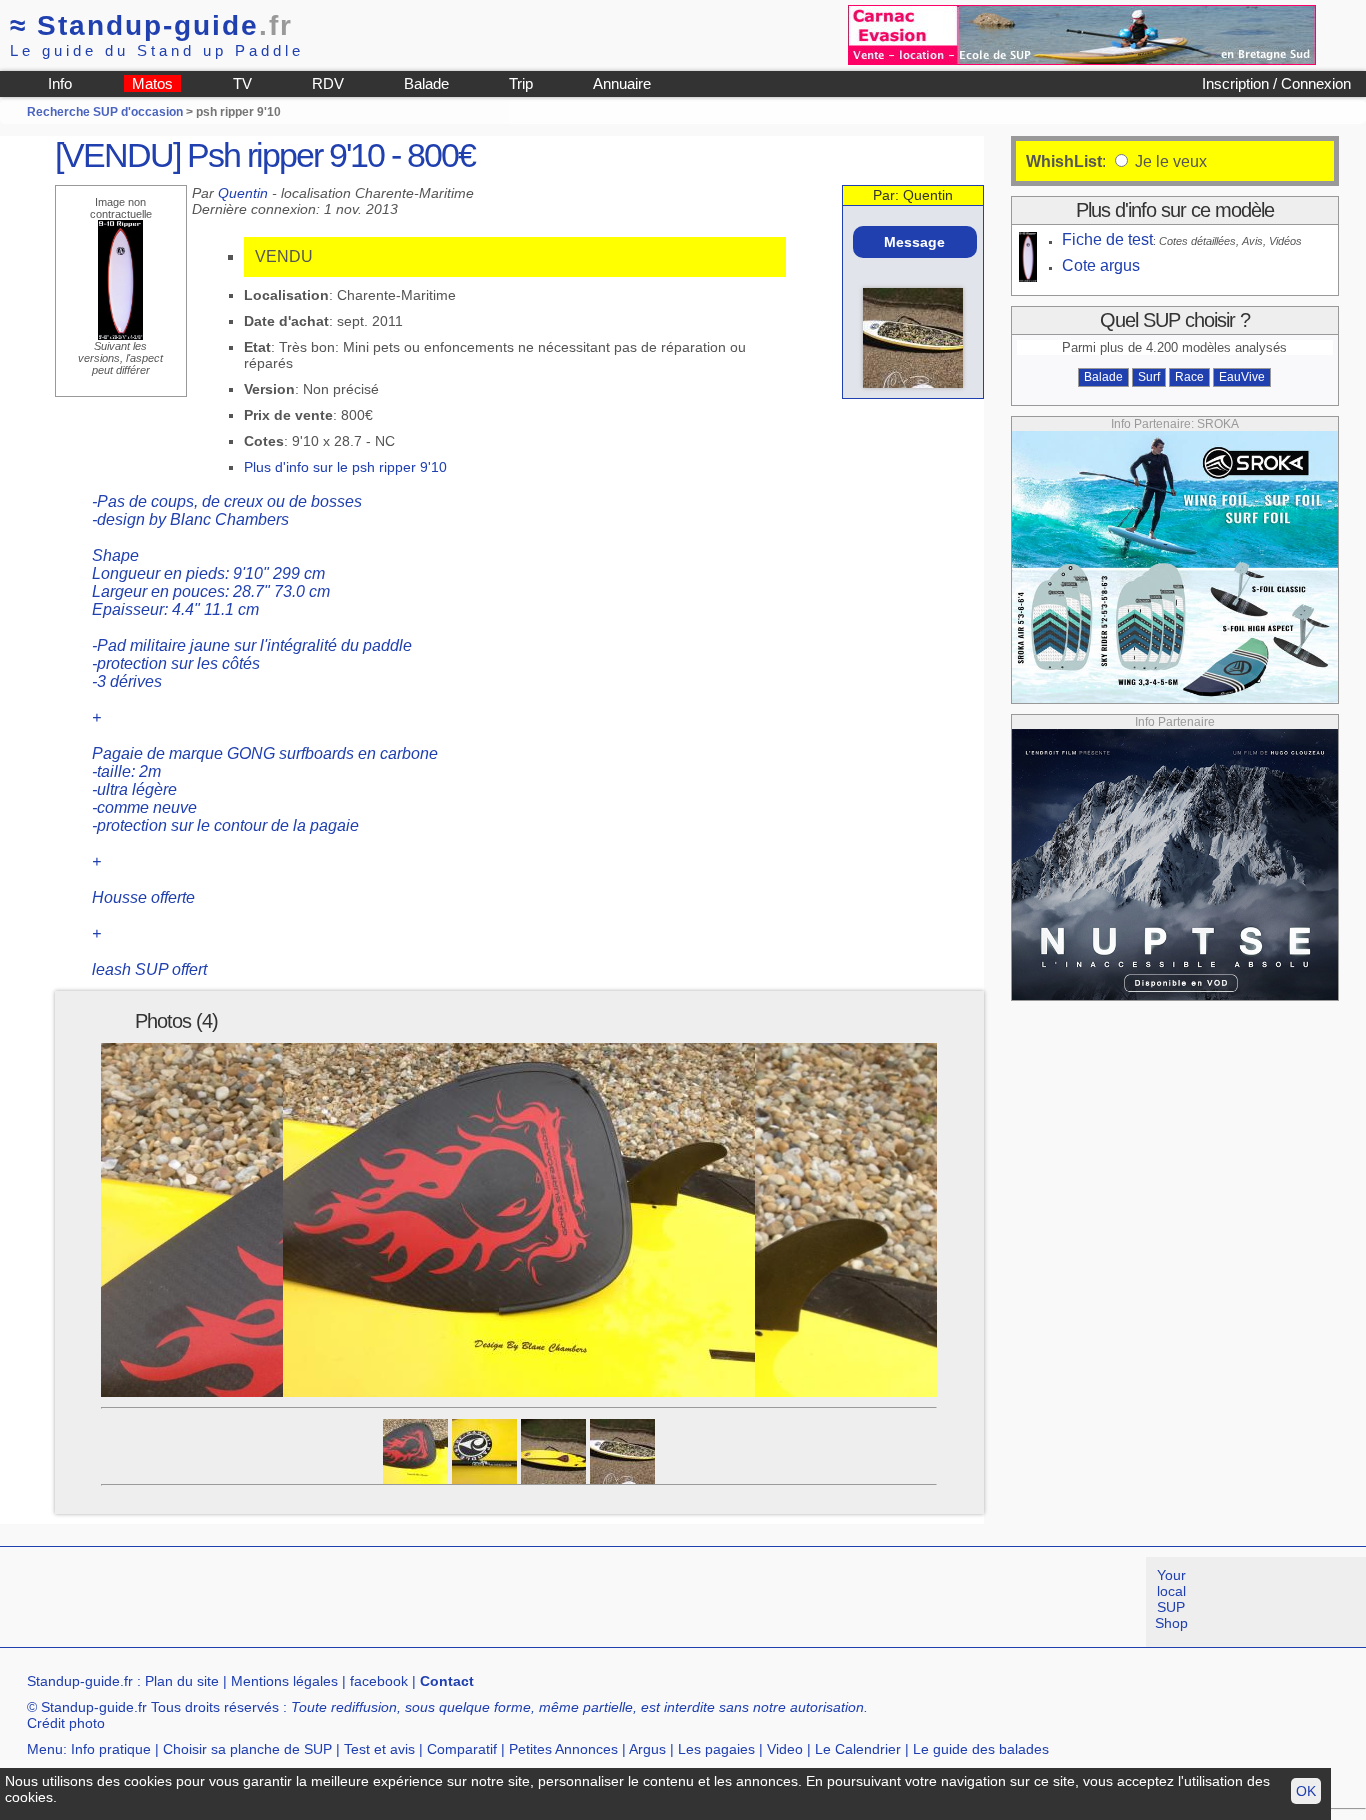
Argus (647, 1749)
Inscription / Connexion (1276, 83)
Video (785, 1749)
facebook (379, 1681)
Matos (152, 83)
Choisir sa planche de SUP (247, 1749)
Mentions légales (284, 1681)
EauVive (1242, 377)
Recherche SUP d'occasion (105, 112)
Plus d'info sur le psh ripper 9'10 (345, 467)
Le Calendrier (858, 1749)
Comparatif (462, 1749)
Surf (1149, 377)
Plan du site (182, 1681)
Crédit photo (66, 1723)
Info (60, 83)
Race (1189, 377)
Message (914, 242)
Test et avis (379, 1749)
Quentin (243, 193)
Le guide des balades (981, 1749)
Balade (426, 83)
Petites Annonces (563, 1749)
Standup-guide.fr (80, 1681)
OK (1306, 1791)
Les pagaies (716, 1749)
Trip (521, 83)
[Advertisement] (364, 1602)
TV (242, 83)
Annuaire (622, 83)
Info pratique (111, 1749)
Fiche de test (1107, 239)
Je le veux (1169, 161)
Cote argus (1101, 265)
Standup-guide (151, 25)
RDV (328, 83)
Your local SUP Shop (1171, 1599)
